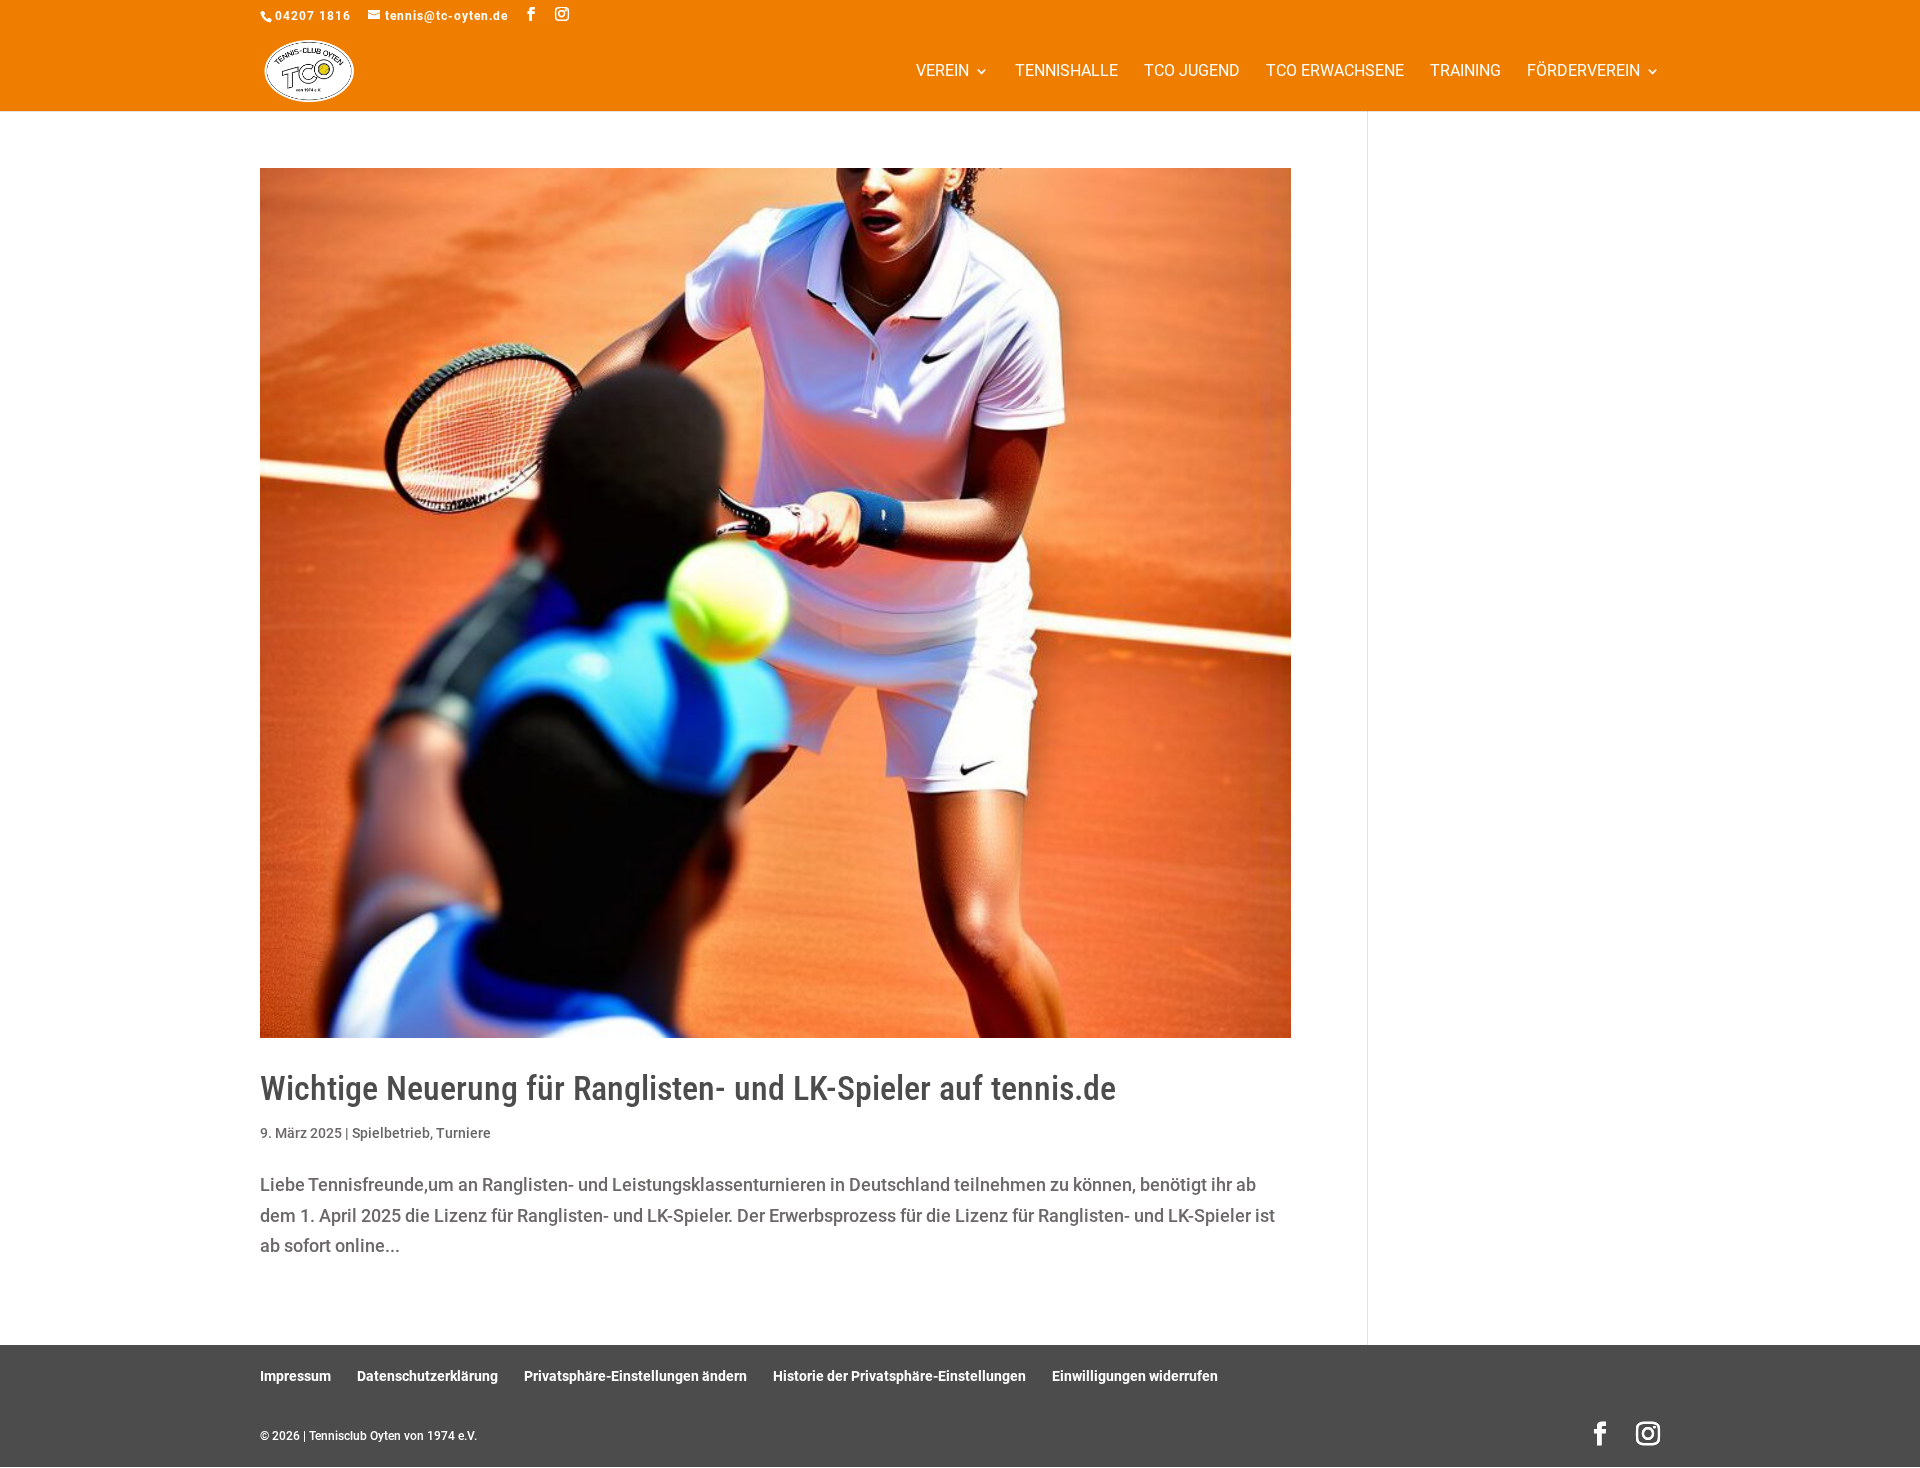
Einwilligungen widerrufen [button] (1135, 1376)
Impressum (295, 1376)
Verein (942, 72)
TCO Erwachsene (1335, 72)
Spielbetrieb (391, 1133)
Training (1465, 72)
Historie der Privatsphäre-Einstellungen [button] (899, 1376)
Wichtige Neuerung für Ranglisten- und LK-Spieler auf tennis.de (688, 1088)
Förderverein (1583, 72)
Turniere (463, 1133)
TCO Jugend (1192, 72)
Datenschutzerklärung (427, 1376)
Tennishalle (1066, 72)
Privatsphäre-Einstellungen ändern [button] (635, 1376)
